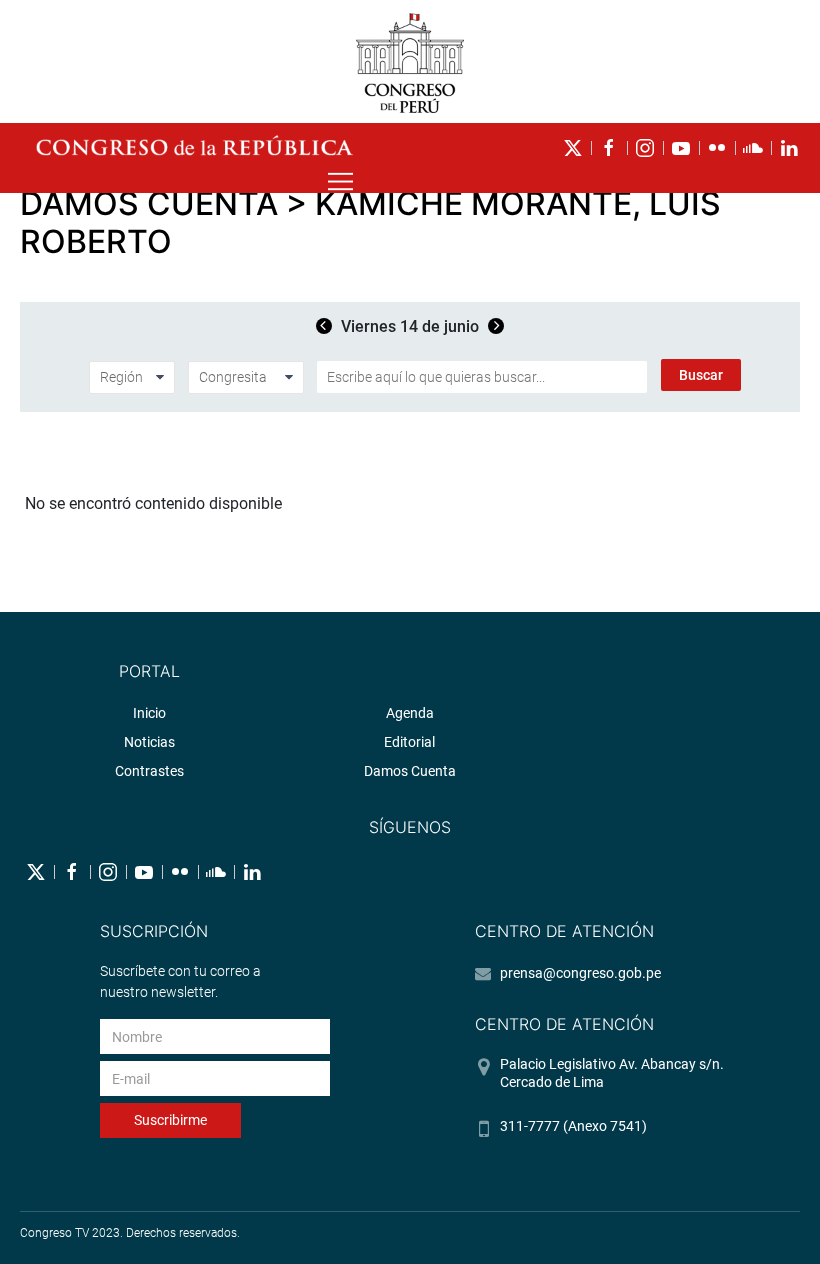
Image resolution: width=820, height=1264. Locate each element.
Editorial (409, 742)
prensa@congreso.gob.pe (580, 973)
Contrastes (149, 771)
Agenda (410, 713)
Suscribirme (170, 1120)
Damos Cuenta (410, 771)
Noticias (149, 742)
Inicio (149, 713)
